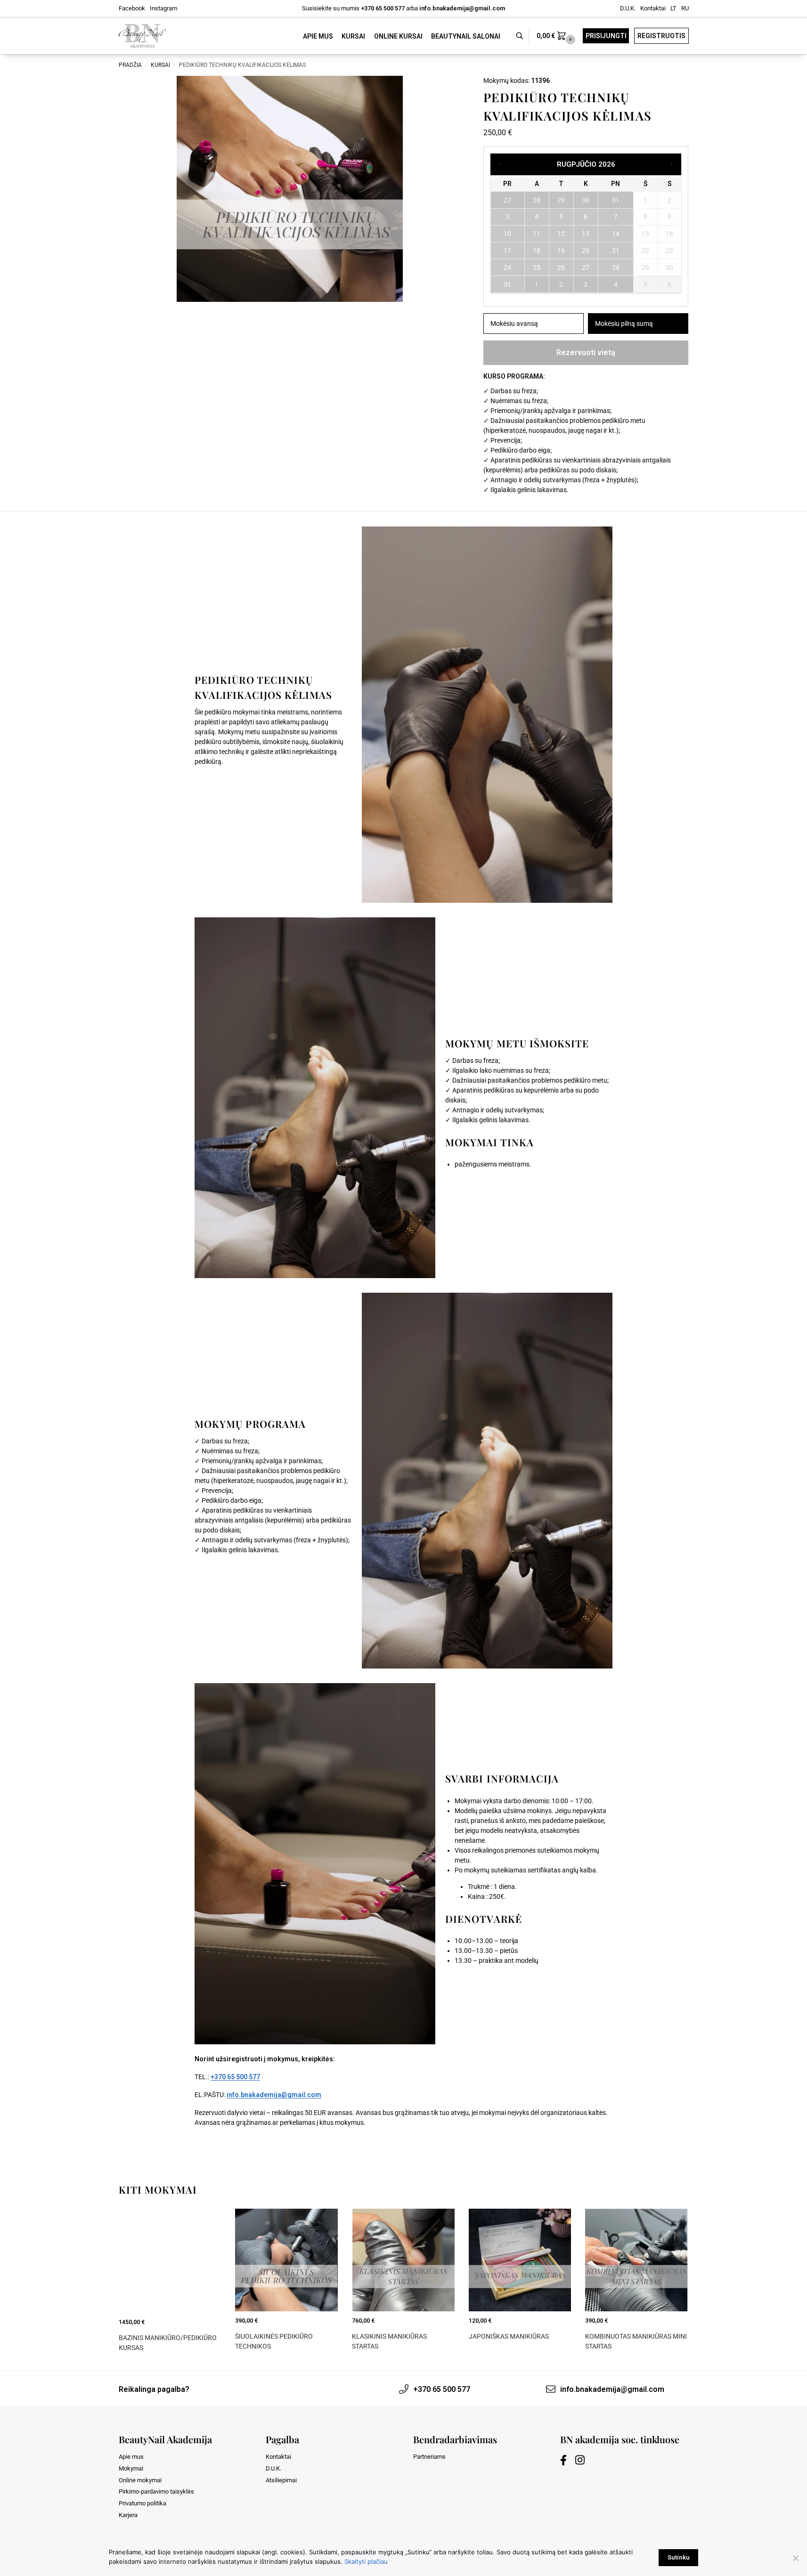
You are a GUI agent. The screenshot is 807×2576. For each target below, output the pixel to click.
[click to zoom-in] (290, 189)
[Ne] (795, 2558)
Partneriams (429, 2457)
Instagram (163, 8)
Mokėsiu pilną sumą (624, 324)
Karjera (128, 2515)
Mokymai (131, 2468)
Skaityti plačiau (366, 2561)
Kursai (160, 65)
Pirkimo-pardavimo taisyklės (156, 2491)
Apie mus (131, 2457)
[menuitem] (673, 8)
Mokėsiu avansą (514, 324)
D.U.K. (628, 8)
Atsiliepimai (281, 2480)
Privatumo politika (143, 2503)
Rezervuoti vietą (586, 352)
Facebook (132, 8)
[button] (557, 36)
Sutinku (679, 2557)
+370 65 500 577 (383, 8)
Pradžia (130, 65)
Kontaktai (653, 8)
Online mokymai (140, 2480)
